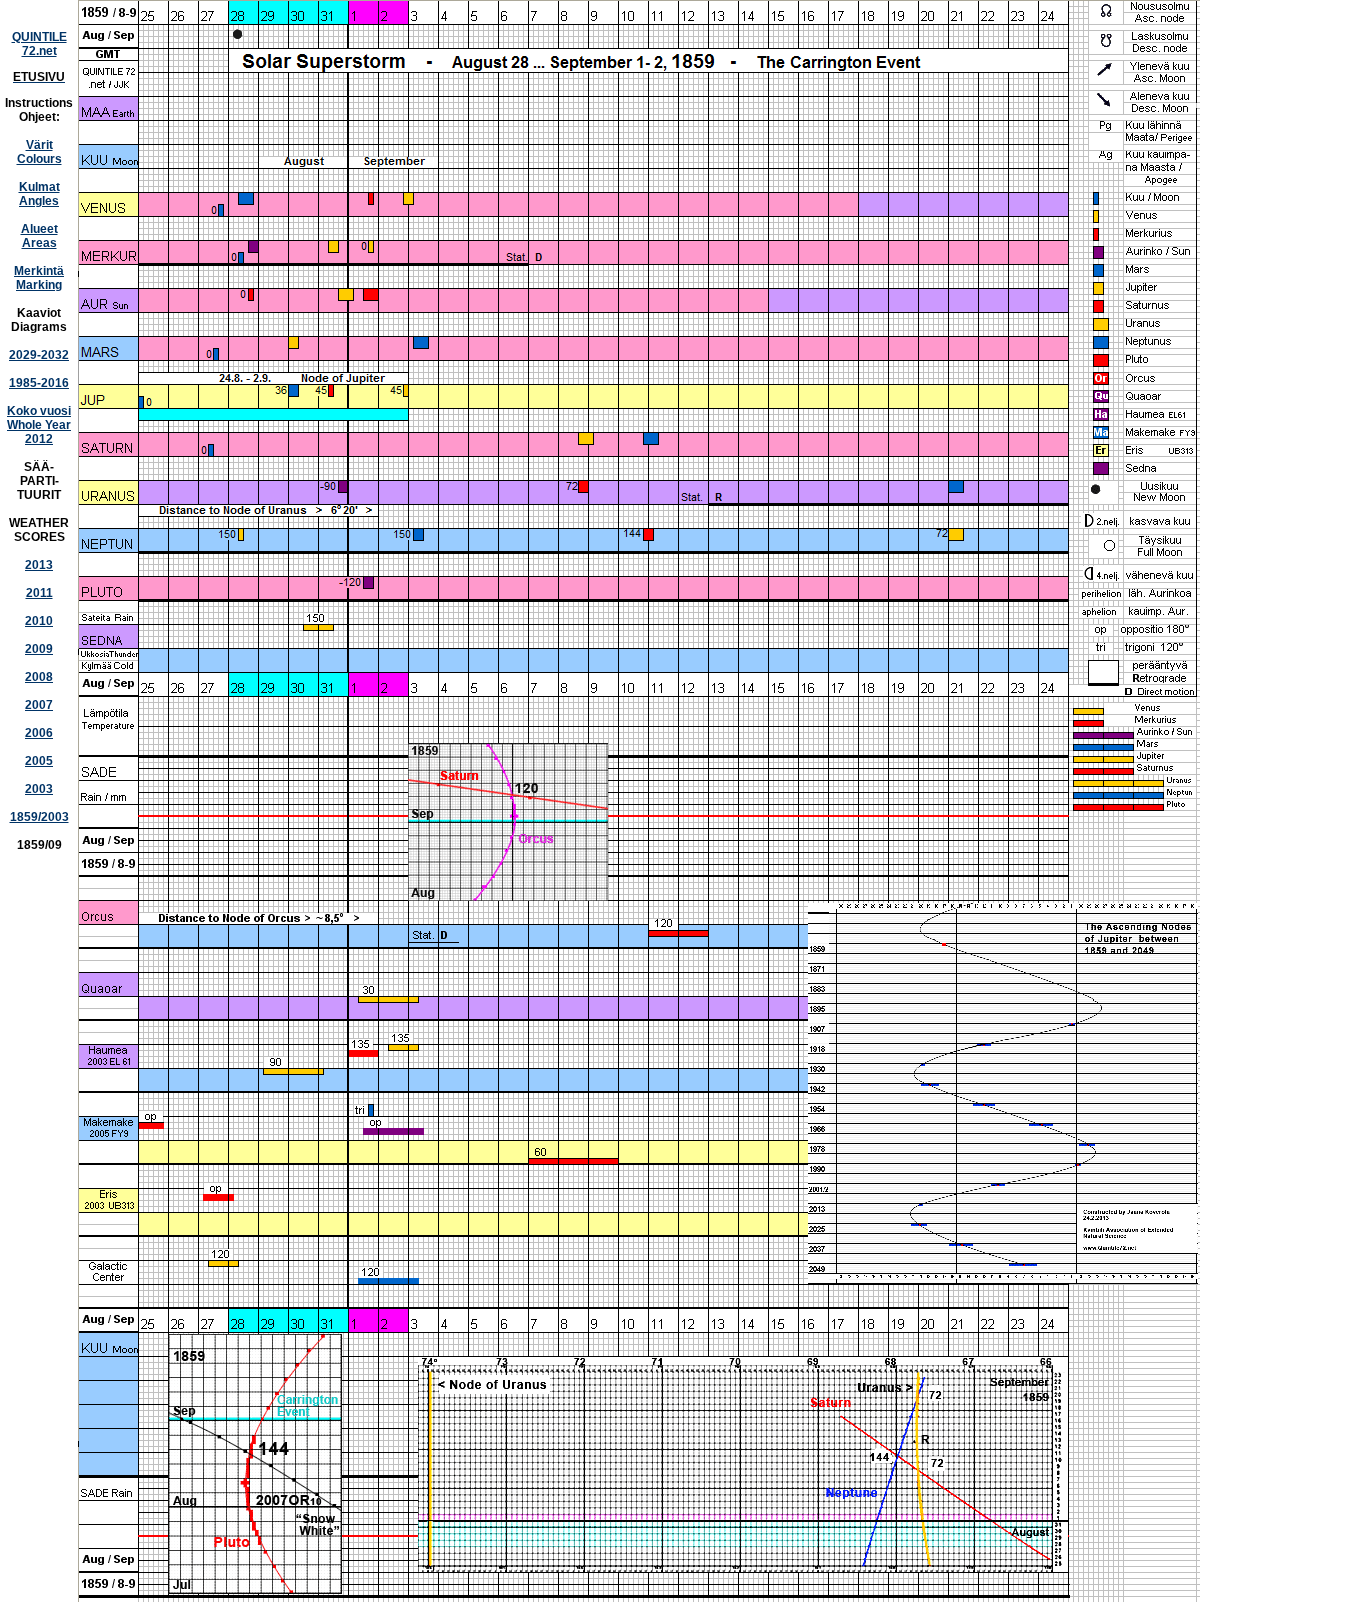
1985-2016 (39, 383)
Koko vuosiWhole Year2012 (39, 425)
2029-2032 (39, 355)
